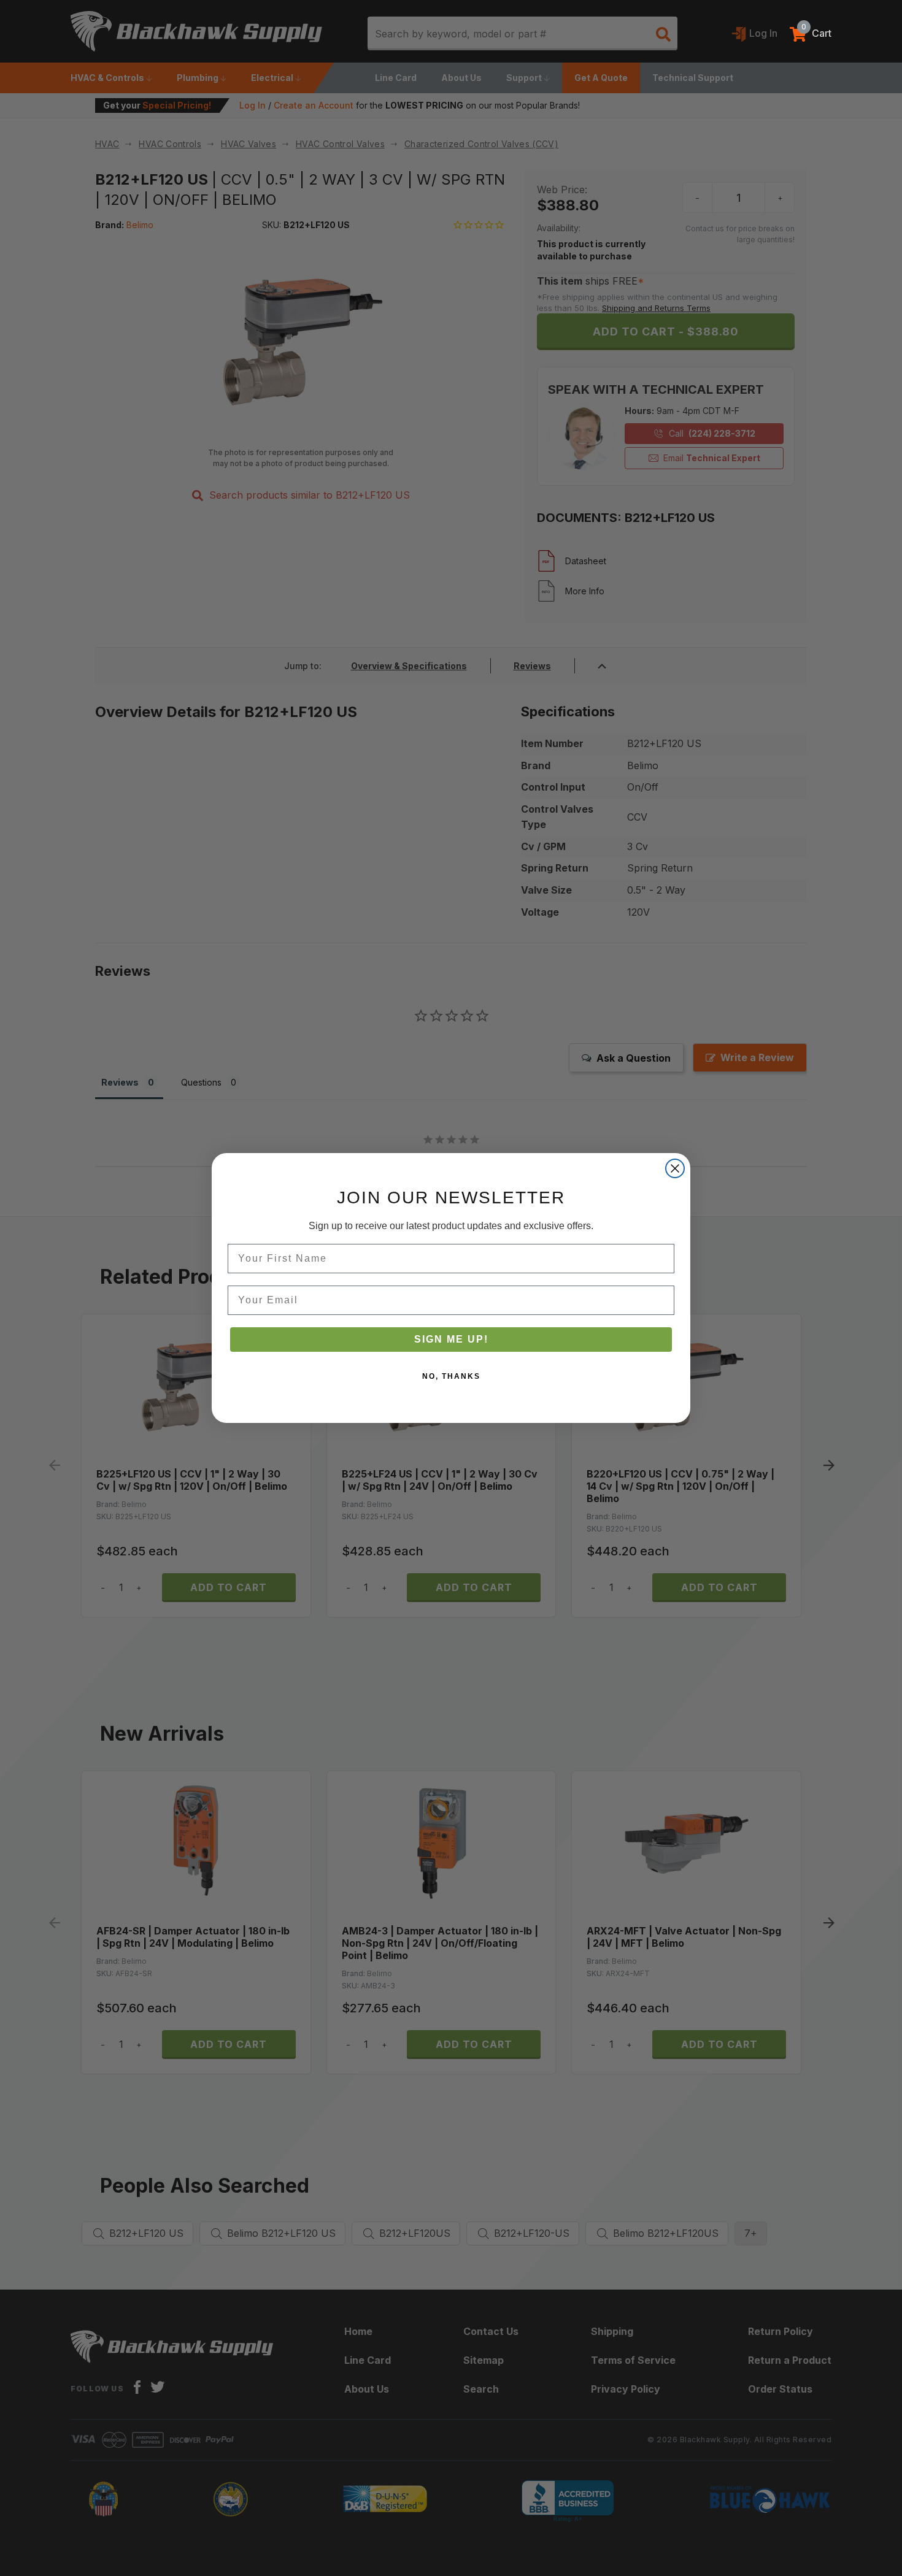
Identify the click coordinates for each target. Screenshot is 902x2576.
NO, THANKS (451, 1376)
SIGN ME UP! (451, 1339)
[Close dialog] (675, 1168)
